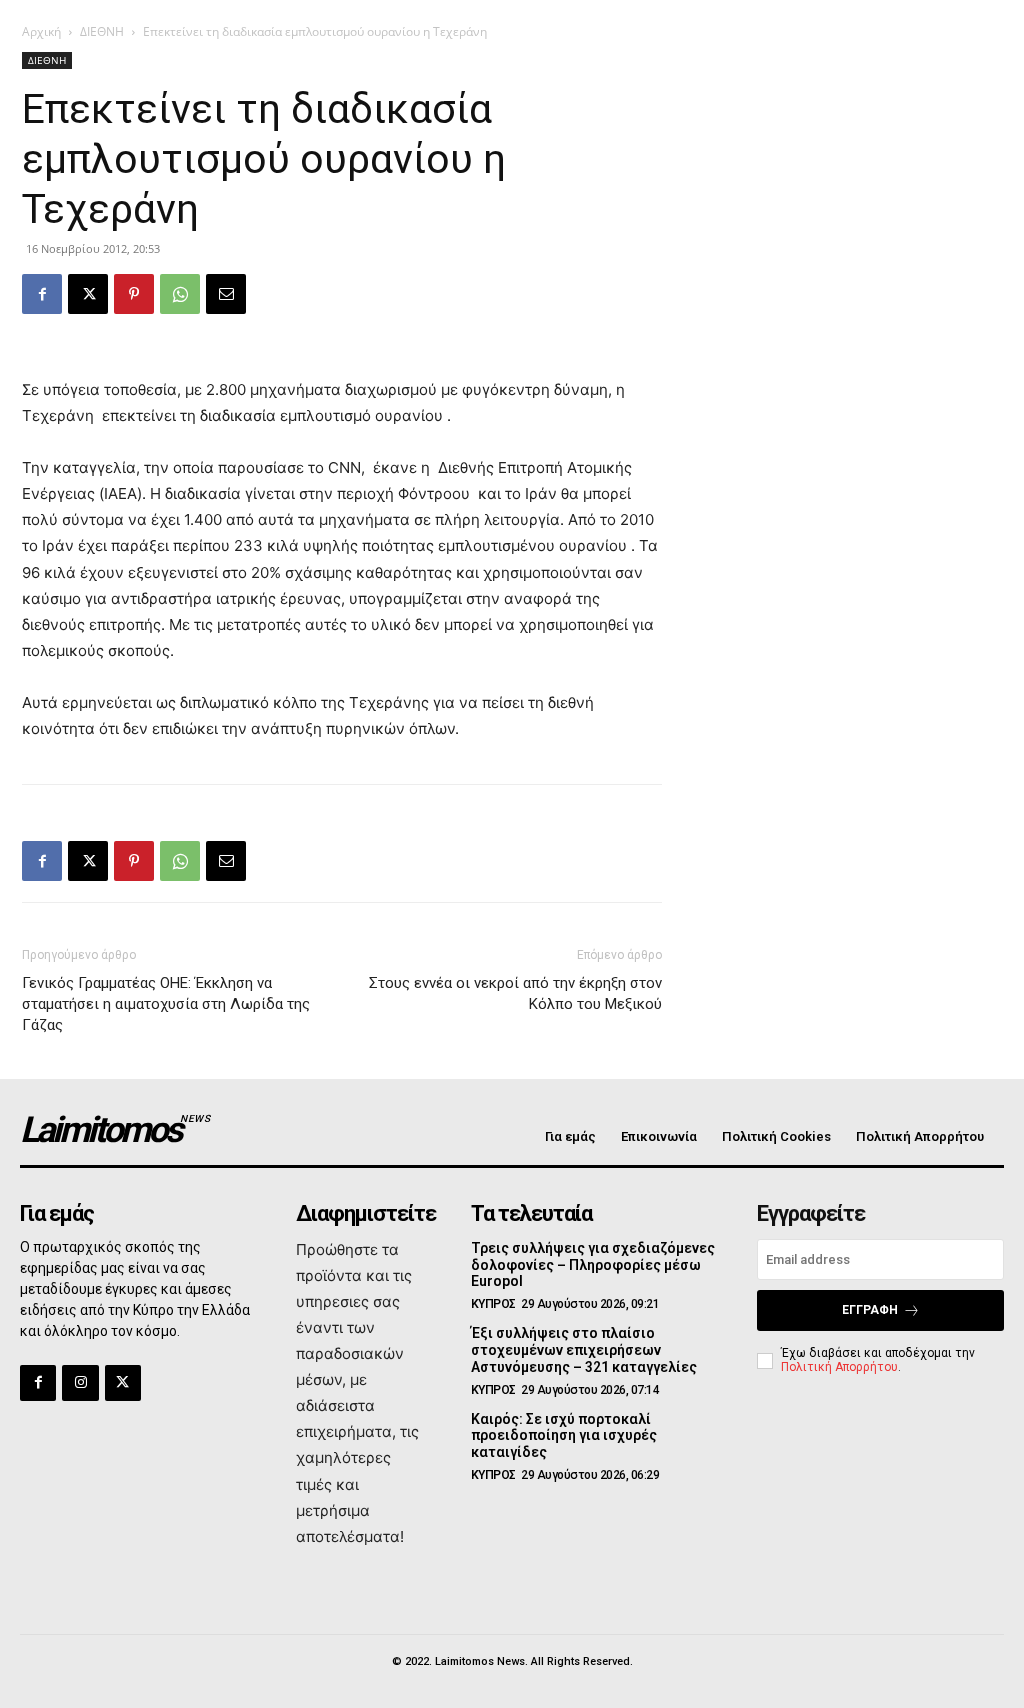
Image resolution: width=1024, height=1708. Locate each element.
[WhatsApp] (180, 294)
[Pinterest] (134, 294)
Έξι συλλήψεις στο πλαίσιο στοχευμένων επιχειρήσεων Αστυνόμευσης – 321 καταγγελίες (584, 1350)
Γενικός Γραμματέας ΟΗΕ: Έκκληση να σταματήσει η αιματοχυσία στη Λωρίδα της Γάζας (166, 1004)
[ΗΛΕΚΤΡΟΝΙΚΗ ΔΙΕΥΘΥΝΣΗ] (226, 294)
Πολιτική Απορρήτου (839, 1367)
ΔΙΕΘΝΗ (102, 31)
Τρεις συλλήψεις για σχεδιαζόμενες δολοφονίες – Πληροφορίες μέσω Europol (593, 1265)
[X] (88, 294)
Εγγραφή (870, 1310)
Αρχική (41, 31)
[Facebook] (42, 294)
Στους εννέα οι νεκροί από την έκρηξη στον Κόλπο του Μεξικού (515, 993)
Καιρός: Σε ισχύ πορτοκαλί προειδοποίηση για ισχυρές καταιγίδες (564, 1436)
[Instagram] (80, 1383)
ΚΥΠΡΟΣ (493, 1304)
